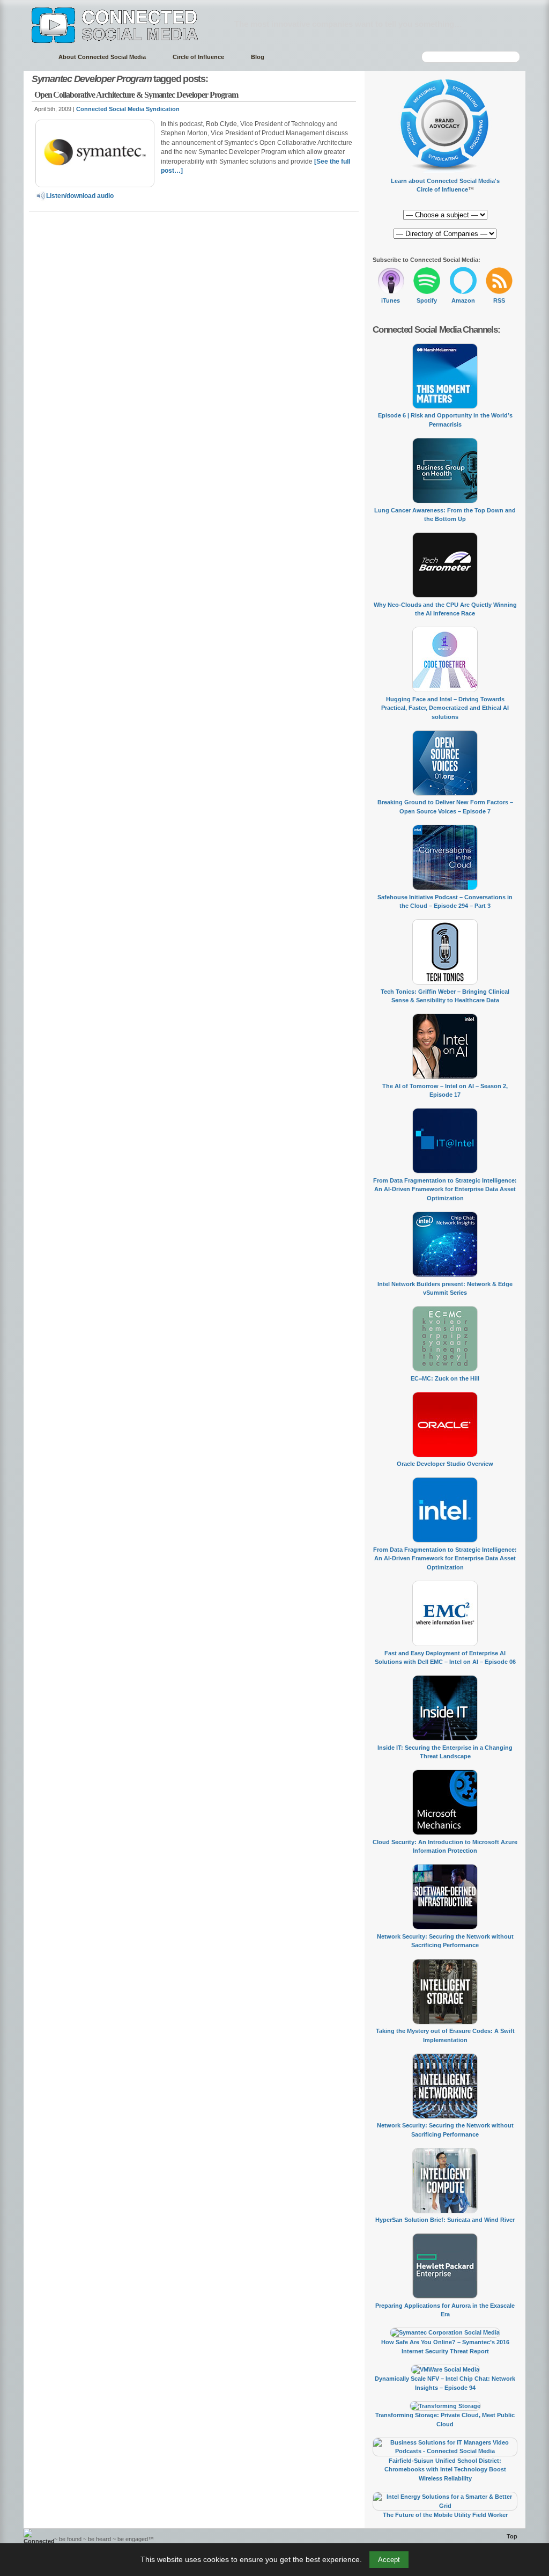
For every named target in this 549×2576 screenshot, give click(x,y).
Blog (258, 57)
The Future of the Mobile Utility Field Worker (445, 2515)
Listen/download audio (80, 196)
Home (36, 57)
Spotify (427, 300)
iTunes (391, 300)
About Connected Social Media (102, 57)
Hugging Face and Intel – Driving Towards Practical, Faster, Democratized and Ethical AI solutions (445, 708)
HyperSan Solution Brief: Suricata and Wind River (445, 2220)
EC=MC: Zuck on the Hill (445, 1378)
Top (512, 2536)
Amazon (463, 300)
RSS (499, 300)
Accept (389, 2560)
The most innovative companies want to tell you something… (348, 24)
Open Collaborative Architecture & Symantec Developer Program (136, 95)
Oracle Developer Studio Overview (445, 1464)
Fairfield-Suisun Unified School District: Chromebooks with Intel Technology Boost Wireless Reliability (445, 2469)
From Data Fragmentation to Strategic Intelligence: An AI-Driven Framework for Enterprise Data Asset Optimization (445, 1189)
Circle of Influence (198, 57)
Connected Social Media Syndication (128, 109)
